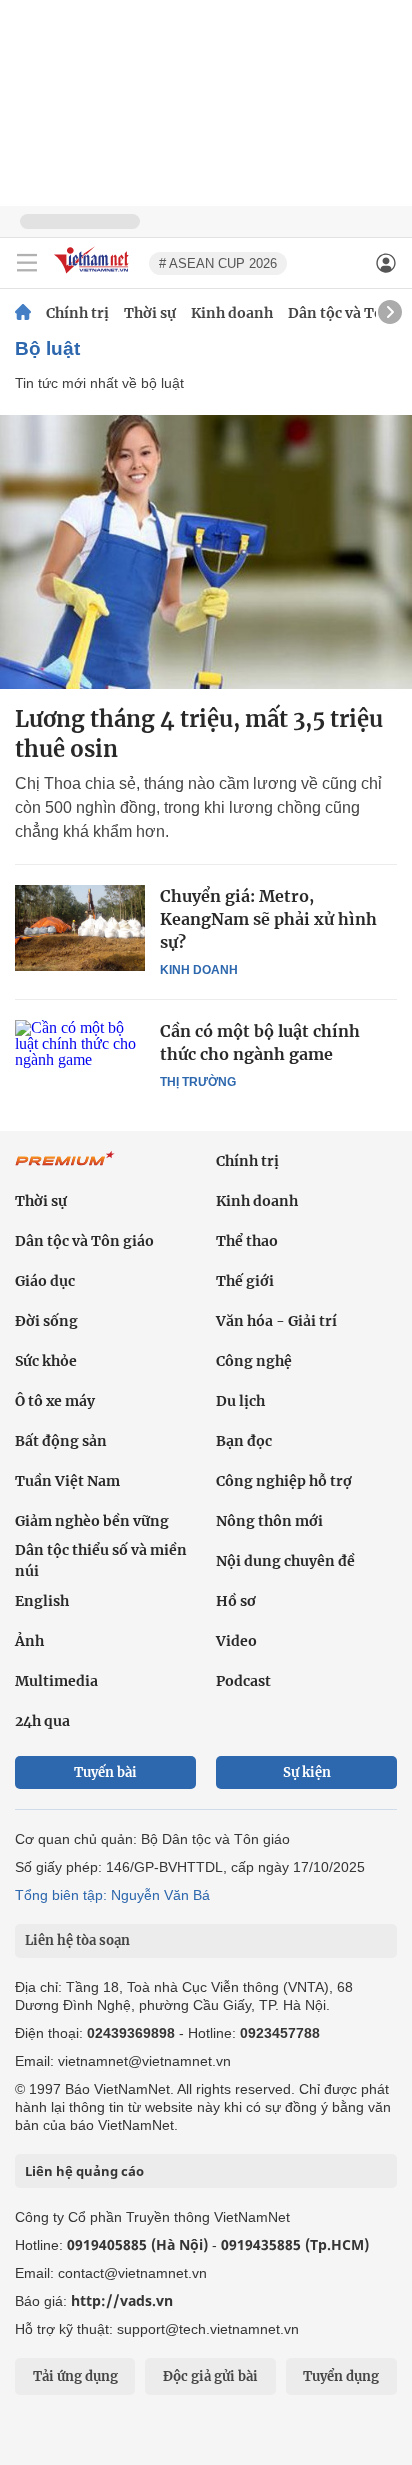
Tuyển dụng (341, 2376)
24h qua (42, 1721)
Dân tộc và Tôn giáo (84, 1241)
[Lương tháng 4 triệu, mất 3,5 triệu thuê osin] (206, 552)
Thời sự (150, 313)
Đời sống (46, 1321)
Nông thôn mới (269, 1521)
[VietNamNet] (23, 313)
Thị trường (198, 1082)
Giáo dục (45, 1281)
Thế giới (245, 1281)
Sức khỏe (46, 1361)
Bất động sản (61, 1441)
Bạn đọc (244, 1441)
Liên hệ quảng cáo (84, 2171)
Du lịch (240, 1401)
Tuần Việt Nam (67, 1481)
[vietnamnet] (94, 274)
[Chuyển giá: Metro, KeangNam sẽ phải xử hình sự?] (80, 928)
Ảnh (29, 1641)
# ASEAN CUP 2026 (218, 263)
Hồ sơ (236, 1601)
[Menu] (27, 263)
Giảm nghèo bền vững (92, 1521)
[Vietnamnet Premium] (65, 1169)
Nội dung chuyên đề (285, 1561)
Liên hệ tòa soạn (77, 1940)
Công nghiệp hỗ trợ (284, 1481)
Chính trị (77, 313)
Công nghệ (254, 1361)
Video (236, 1641)
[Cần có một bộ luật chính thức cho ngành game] (80, 1063)
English (42, 1601)
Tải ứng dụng (75, 2376)
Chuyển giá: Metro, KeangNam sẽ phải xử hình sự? (268, 919)
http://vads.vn (122, 2300)
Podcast (243, 1681)
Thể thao (247, 1241)
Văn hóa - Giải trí (276, 1321)
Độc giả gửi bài (210, 2376)
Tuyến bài (105, 1772)
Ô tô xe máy (55, 1401)
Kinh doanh (232, 313)
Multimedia (56, 1681)
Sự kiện (307, 1772)
